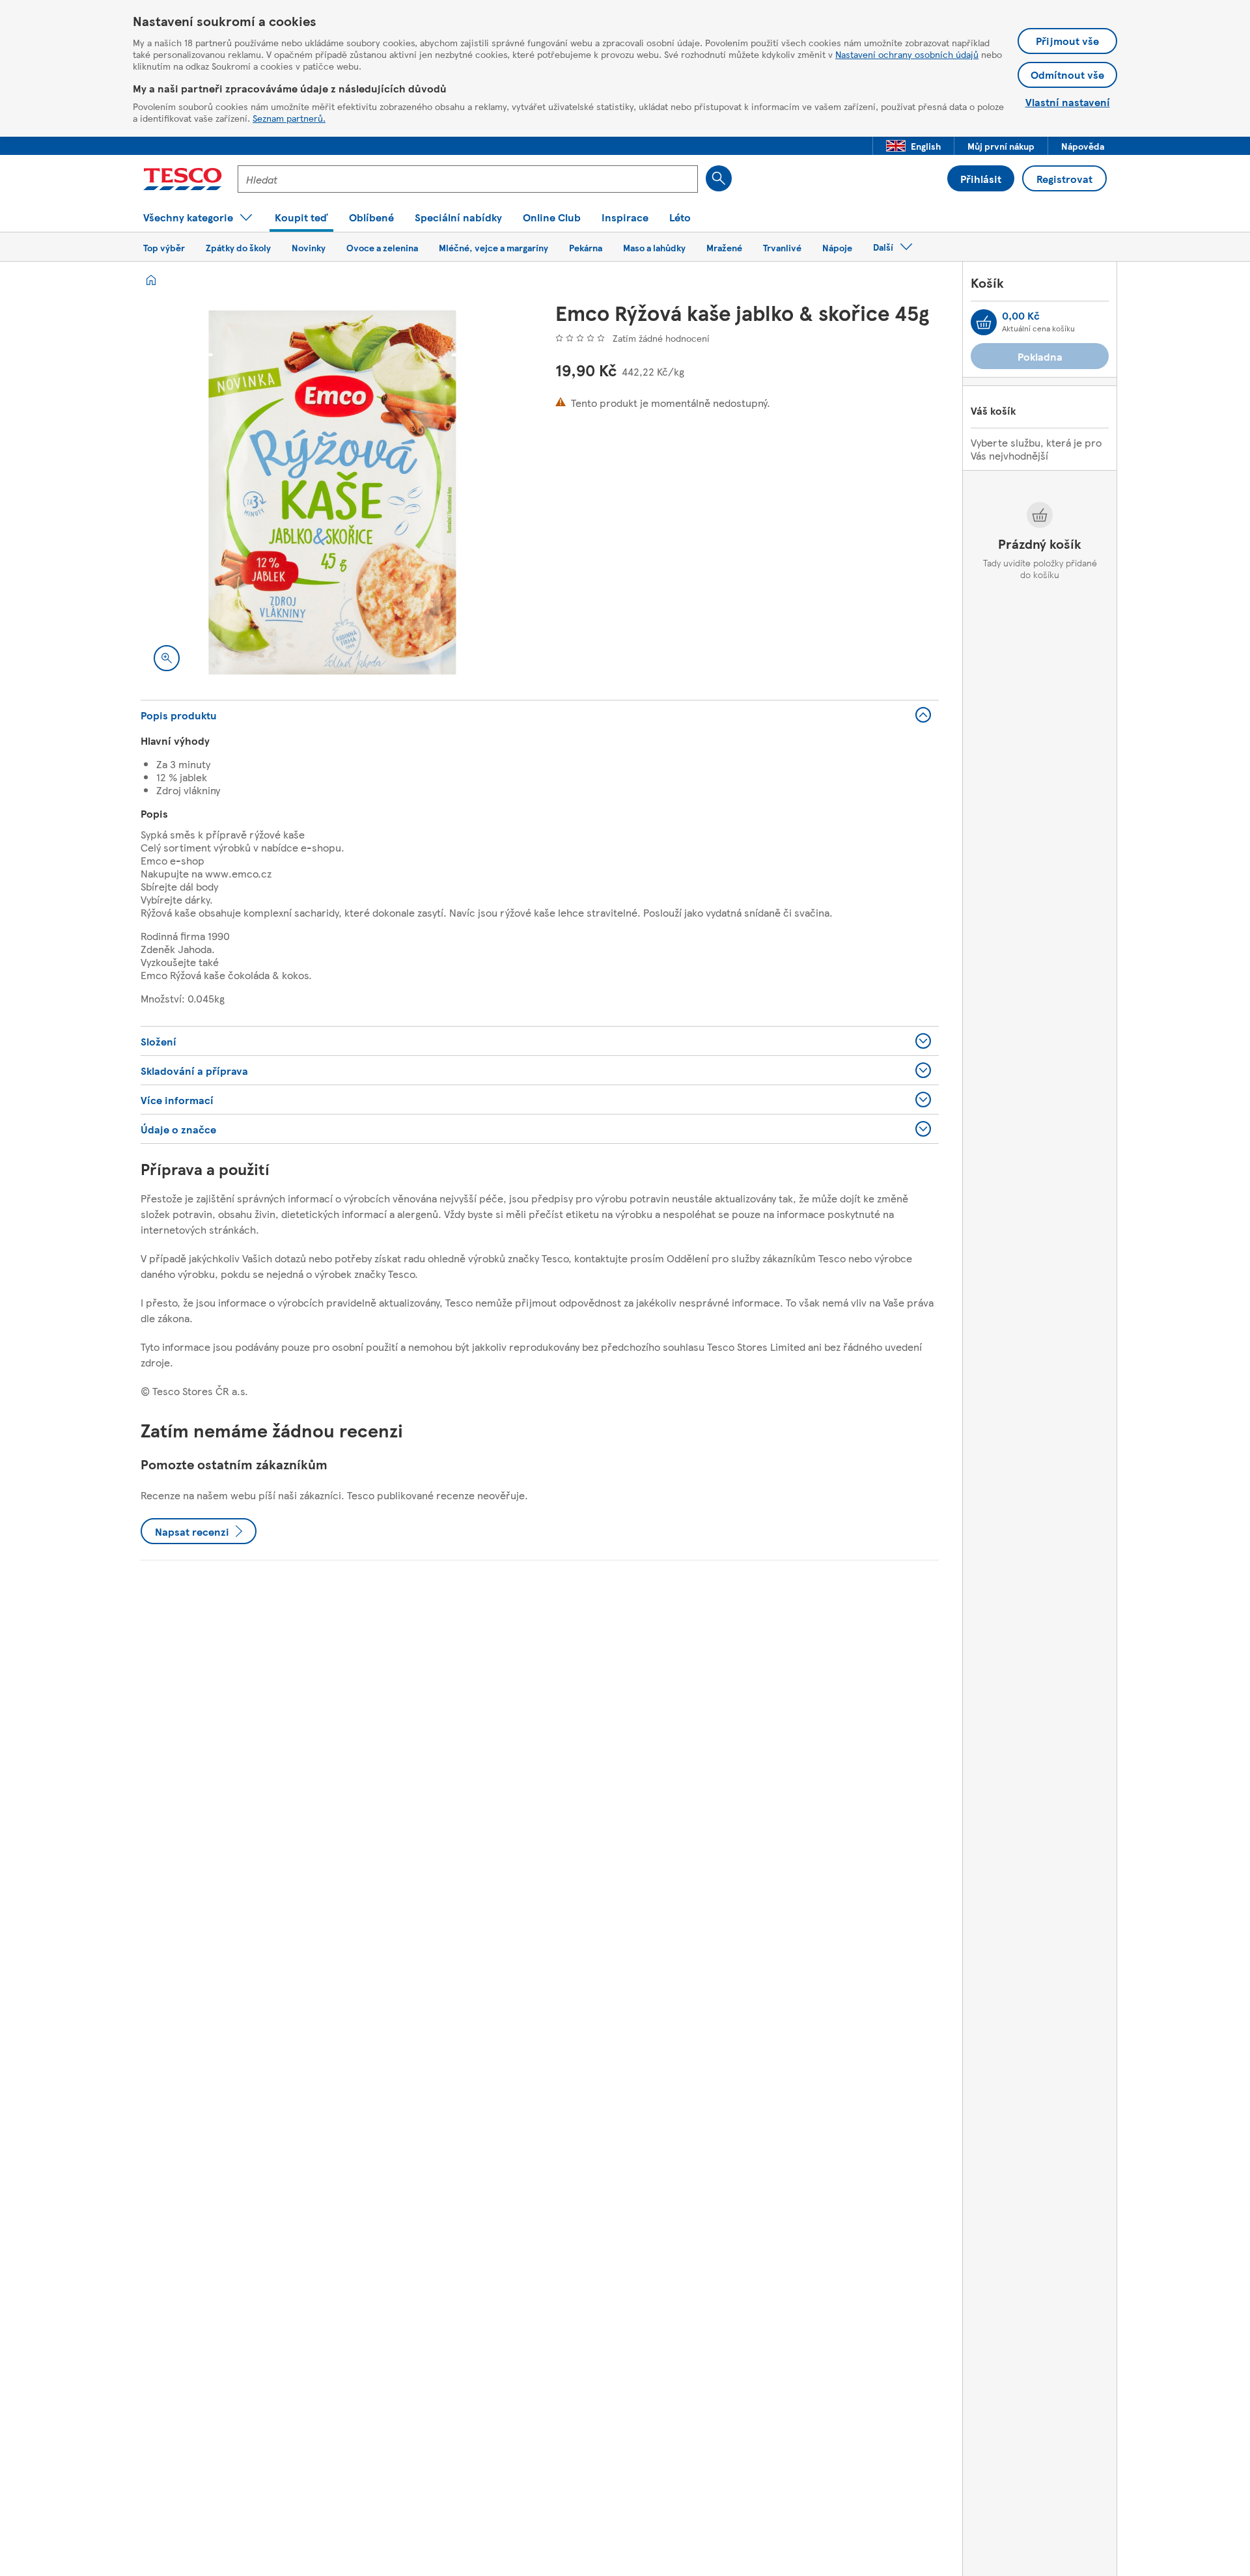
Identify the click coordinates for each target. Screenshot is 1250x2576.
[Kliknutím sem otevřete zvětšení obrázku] (167, 658)
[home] (151, 280)
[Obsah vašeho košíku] (984, 322)
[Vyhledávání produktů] (719, 178)
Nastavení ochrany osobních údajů (907, 54)
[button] (913, 146)
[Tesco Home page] (183, 179)
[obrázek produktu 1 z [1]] (332, 492)
